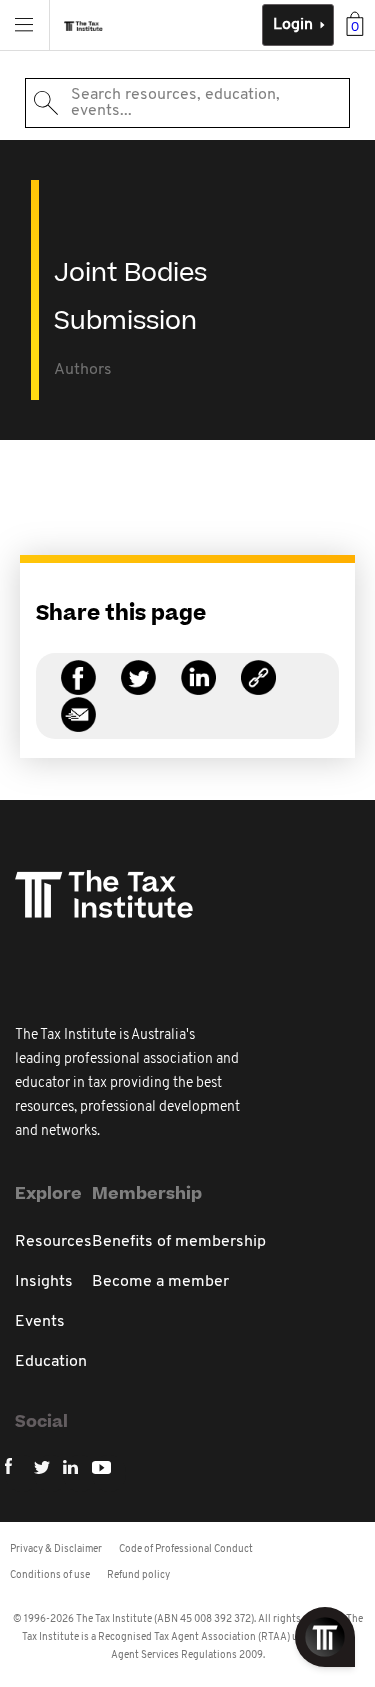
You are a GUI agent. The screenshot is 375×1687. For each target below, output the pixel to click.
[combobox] (187, 103)
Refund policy (138, 1575)
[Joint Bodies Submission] (258, 689)
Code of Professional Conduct (186, 1549)
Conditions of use (50, 1575)
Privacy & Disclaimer (56, 1549)
